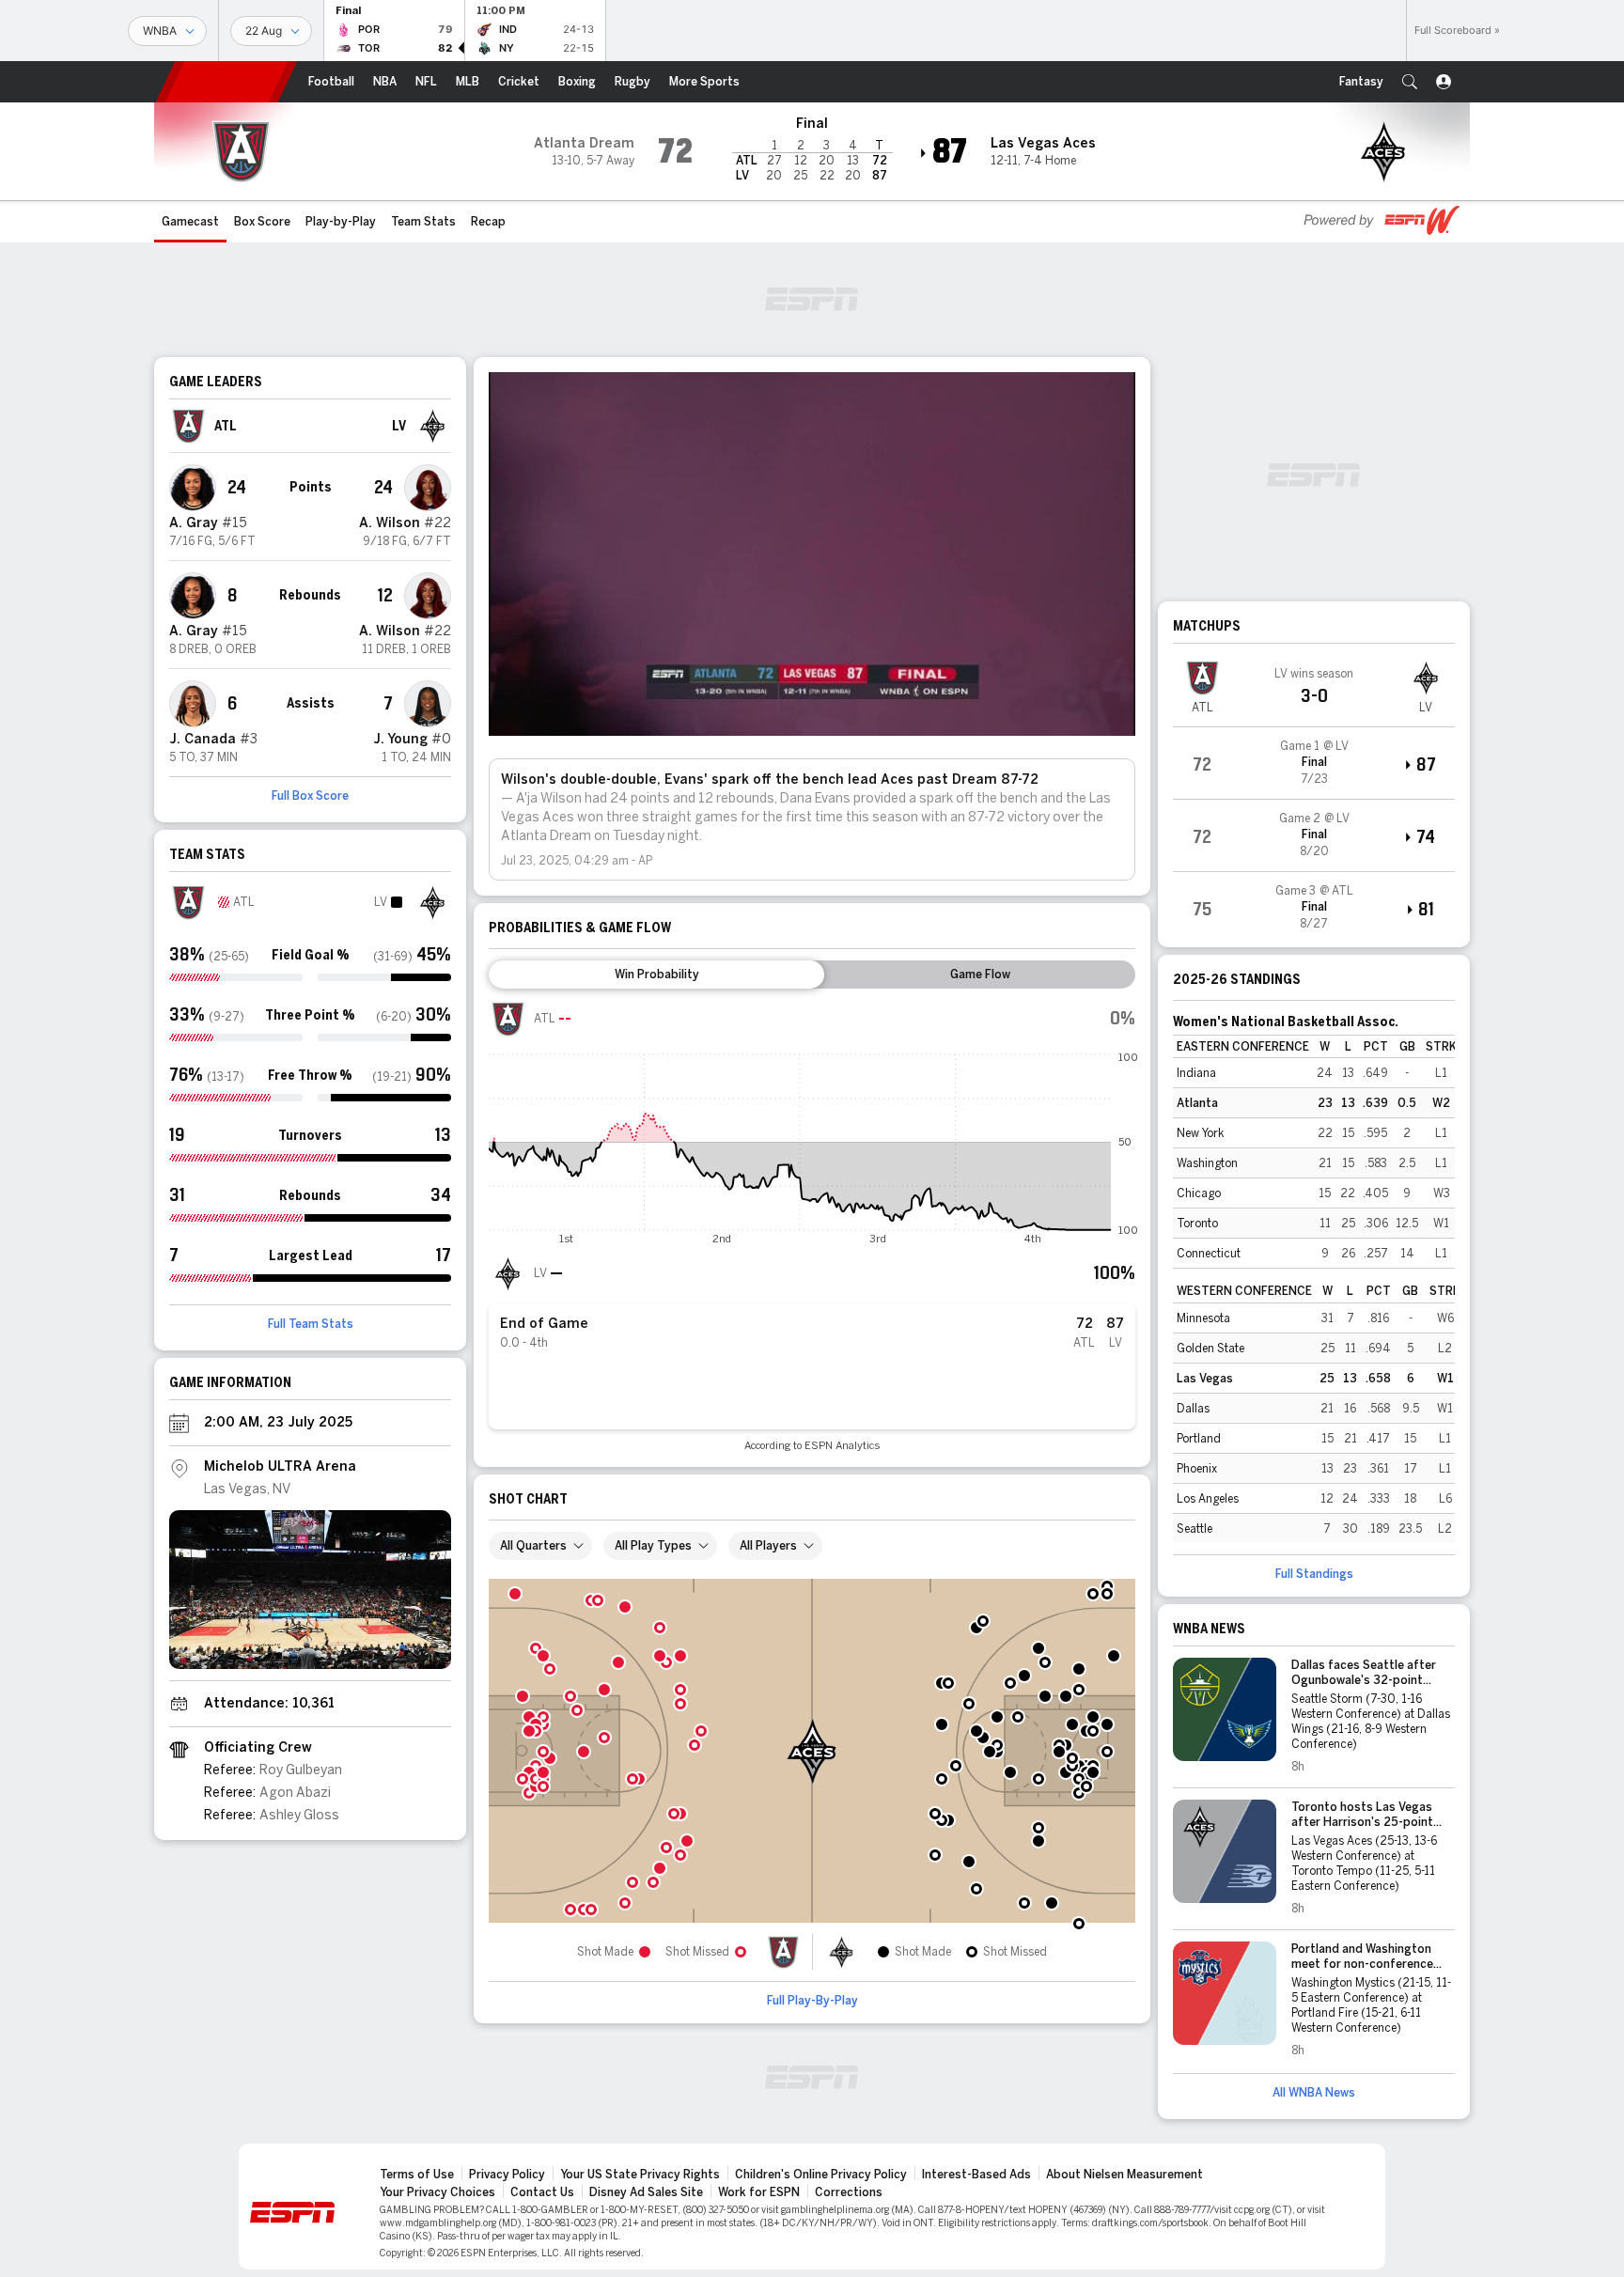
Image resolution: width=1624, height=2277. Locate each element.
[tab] (656, 975)
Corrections (849, 2192)
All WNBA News (1314, 2093)
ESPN (226, 82)
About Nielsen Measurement (1124, 2175)
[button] (1410, 82)
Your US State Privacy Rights (640, 2175)
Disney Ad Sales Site (646, 2192)
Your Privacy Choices (437, 2192)
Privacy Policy (507, 2175)
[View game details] (1314, 763)
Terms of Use (417, 2175)
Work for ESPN (759, 2192)
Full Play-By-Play (812, 2001)
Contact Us (542, 2192)
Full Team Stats (311, 1324)
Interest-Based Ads (976, 2175)
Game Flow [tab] (980, 975)
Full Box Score (310, 796)
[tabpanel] (812, 1226)
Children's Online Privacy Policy (821, 2175)
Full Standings (1314, 1574)
